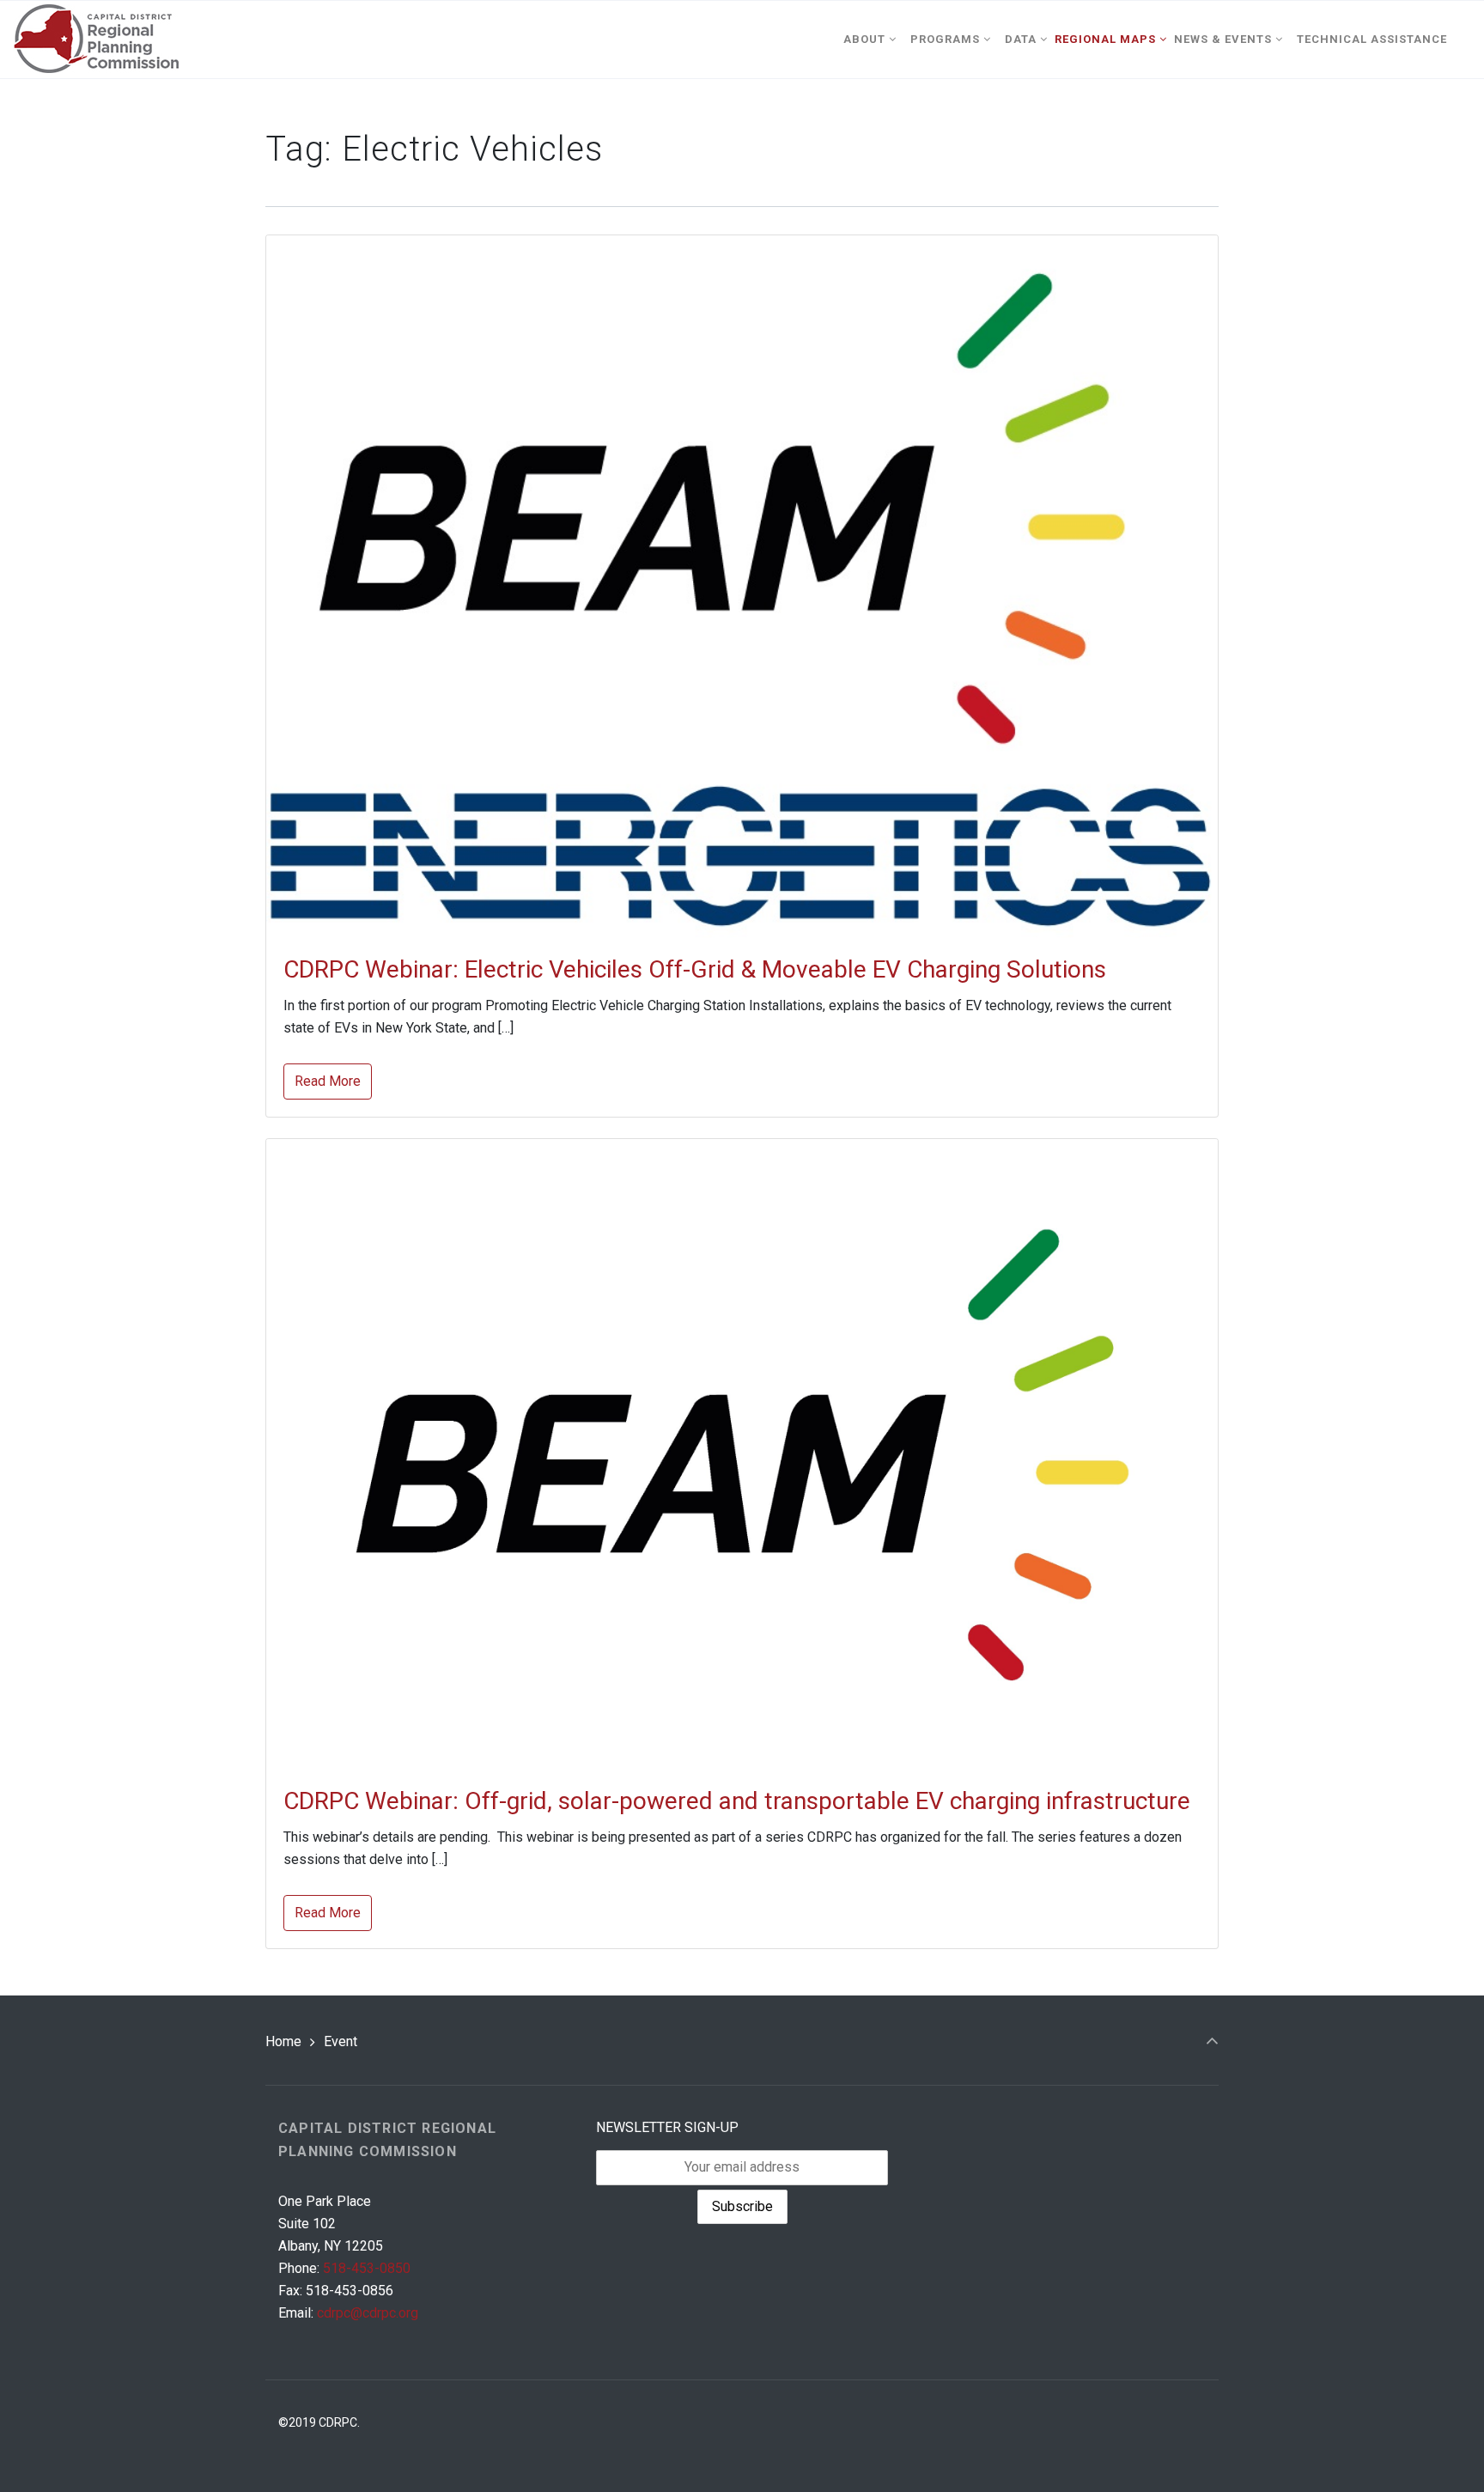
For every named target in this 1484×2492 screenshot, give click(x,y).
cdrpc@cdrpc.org (368, 2313)
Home (283, 2041)
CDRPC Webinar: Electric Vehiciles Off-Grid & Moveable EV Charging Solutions (695, 969)
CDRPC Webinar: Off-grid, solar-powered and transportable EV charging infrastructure (737, 1801)
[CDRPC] (96, 40)
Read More (328, 1081)
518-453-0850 (367, 2268)
